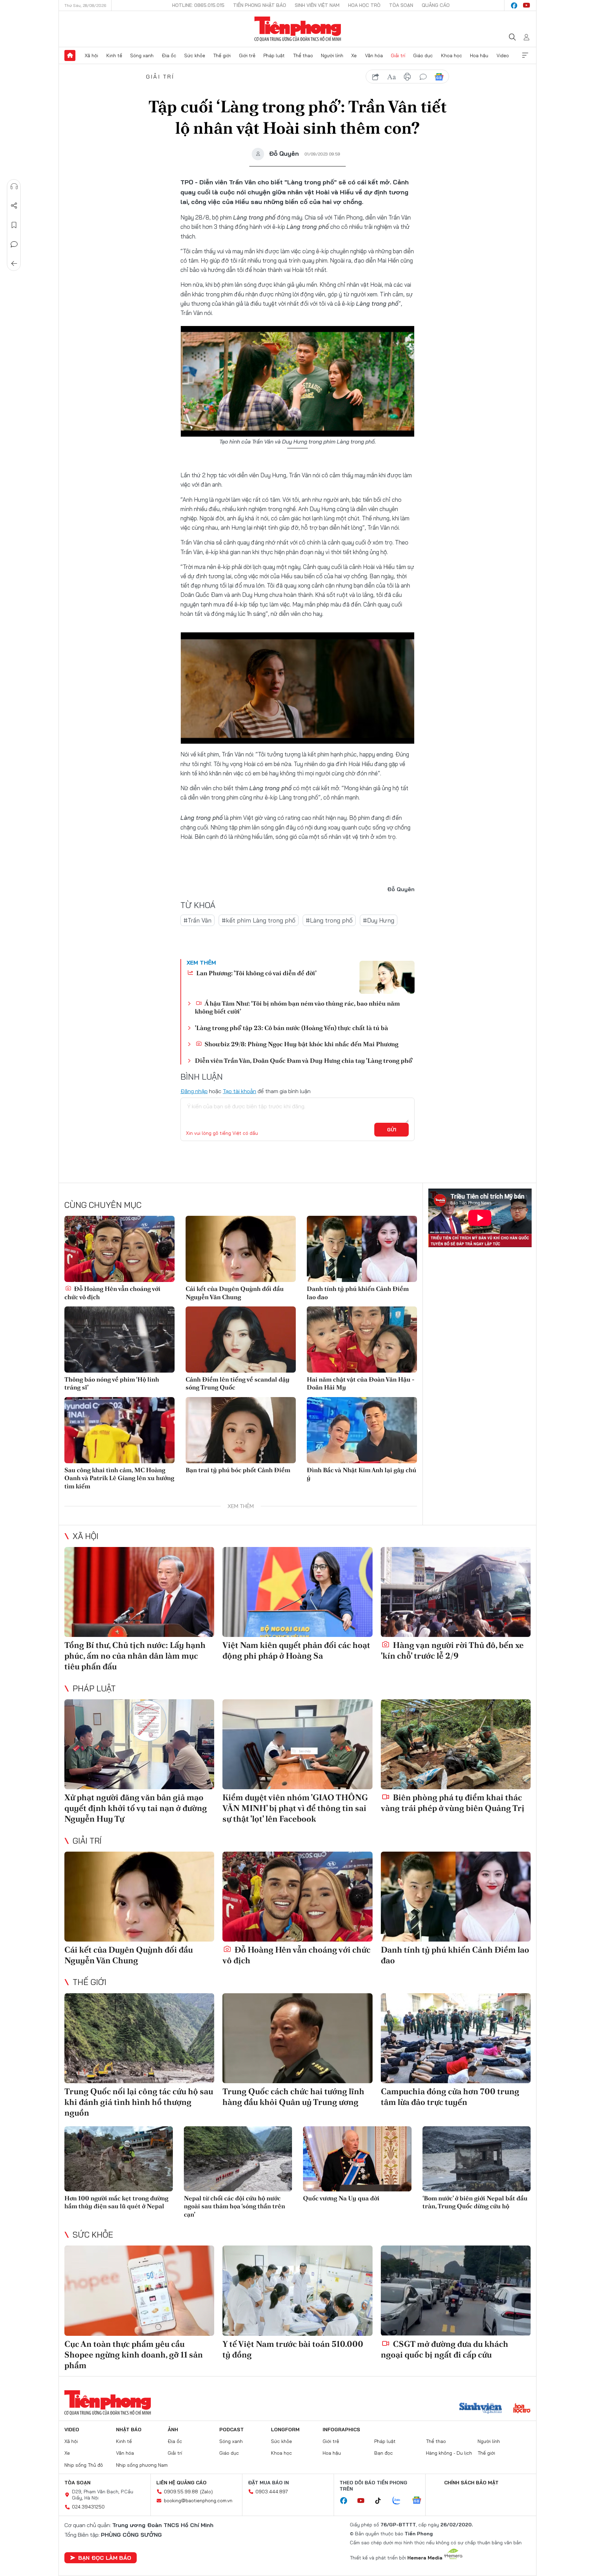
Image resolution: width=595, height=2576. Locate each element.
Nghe (14, 186)
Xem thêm (525, 55)
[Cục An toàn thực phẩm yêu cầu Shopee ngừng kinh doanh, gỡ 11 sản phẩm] (139, 2290)
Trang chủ (70, 55)
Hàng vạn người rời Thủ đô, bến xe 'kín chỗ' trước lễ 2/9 (452, 1650)
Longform (285, 2430)
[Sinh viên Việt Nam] (481, 2409)
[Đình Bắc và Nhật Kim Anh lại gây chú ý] (362, 1430)
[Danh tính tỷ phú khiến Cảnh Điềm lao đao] (362, 1249)
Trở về (14, 264)
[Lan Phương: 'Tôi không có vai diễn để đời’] (387, 977)
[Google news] (420, 2501)
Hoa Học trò (364, 5)
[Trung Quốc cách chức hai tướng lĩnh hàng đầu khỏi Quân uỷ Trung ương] (297, 2038)
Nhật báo (129, 2430)
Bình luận (14, 244)
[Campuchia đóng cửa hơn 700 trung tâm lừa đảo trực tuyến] (456, 2038)
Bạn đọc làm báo (105, 2558)
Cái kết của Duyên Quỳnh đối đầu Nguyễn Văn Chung (235, 1293)
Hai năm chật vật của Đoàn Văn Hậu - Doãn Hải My (361, 1383)
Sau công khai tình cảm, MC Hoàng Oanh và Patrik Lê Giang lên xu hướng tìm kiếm (119, 1478)
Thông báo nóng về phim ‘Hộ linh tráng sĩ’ (112, 1383)
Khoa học (452, 55)
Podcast (232, 2430)
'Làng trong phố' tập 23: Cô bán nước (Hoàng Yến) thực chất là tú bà (291, 1028)
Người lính (332, 55)
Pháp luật (274, 55)
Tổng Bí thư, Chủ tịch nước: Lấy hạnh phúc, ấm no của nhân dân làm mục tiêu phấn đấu (135, 1656)
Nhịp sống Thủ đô (84, 2465)
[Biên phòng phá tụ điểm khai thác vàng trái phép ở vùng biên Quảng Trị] (456, 1744)
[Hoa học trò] (522, 2409)
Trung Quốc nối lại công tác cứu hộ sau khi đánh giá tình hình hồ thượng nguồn (139, 2102)
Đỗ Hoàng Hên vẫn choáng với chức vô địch (112, 1293)
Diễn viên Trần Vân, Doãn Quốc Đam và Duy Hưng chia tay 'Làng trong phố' (304, 1061)
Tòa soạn (401, 5)
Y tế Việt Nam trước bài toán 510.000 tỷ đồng (293, 2349)
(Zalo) (206, 2492)
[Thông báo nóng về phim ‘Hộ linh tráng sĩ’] (119, 1340)
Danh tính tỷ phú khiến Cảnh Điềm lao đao (358, 1293)
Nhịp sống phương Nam (142, 2465)
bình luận (423, 77)
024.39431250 (88, 2507)
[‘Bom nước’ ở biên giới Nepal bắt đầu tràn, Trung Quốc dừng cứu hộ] (477, 2159)
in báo (407, 77)
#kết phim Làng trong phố (259, 920)
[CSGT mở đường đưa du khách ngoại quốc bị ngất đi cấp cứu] (456, 2290)
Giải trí (398, 55)
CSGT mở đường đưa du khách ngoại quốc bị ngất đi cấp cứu (445, 2349)
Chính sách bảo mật (471, 2483)
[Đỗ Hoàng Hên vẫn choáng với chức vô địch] (119, 1249)
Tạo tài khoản (239, 1091)
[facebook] (514, 6)
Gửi (392, 1130)
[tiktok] (382, 2501)
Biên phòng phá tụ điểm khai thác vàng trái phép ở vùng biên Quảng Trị (453, 1803)
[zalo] (400, 2501)
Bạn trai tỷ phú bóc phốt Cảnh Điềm (238, 1470)
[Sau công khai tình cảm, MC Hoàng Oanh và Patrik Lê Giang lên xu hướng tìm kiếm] (119, 1430)
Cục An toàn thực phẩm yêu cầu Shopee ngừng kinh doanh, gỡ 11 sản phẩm (134, 2355)
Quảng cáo (436, 5)
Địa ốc (169, 55)
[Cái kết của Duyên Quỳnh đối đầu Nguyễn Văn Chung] (241, 1249)
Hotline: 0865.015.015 (198, 5)
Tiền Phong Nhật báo (260, 5)
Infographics (341, 2430)
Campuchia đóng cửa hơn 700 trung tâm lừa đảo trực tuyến (450, 2097)
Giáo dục (423, 55)
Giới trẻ (247, 55)
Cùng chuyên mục (103, 1205)
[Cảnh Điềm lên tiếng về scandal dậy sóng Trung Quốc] (241, 1340)
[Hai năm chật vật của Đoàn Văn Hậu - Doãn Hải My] (362, 1340)
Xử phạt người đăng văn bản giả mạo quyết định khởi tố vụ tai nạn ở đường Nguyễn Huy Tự (136, 1808)
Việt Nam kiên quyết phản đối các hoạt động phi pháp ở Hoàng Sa (296, 1650)
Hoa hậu (479, 55)
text (392, 77)
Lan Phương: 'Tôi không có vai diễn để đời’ (256, 973)
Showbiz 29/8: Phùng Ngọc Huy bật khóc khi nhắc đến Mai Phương (301, 1044)
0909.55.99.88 (181, 2492)
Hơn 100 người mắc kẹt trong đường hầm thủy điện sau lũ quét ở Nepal (116, 2202)
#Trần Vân (197, 920)
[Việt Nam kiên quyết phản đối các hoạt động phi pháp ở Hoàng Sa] (297, 1592)
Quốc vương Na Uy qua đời (341, 2198)
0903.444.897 (272, 2492)
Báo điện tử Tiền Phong (298, 29)
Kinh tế (114, 55)
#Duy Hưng (379, 920)
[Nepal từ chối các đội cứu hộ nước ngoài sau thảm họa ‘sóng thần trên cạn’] (238, 2159)
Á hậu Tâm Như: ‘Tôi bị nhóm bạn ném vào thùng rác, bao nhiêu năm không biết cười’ (297, 1007)
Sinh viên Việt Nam (317, 5)
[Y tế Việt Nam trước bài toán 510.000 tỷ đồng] (297, 2290)
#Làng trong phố (329, 920)
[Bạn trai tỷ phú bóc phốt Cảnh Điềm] (241, 1430)
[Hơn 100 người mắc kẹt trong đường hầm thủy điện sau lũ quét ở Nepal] (119, 2159)
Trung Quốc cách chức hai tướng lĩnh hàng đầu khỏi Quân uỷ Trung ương (293, 2097)
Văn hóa (374, 55)
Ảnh (173, 2430)
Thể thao (303, 55)
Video (503, 55)
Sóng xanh (142, 55)
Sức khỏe (195, 55)
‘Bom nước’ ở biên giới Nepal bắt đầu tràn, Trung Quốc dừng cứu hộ (475, 2202)
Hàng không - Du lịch (449, 2453)
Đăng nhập (194, 1091)
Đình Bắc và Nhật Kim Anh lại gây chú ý (362, 1474)
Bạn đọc (384, 2453)
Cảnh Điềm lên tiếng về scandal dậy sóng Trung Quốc (238, 1383)
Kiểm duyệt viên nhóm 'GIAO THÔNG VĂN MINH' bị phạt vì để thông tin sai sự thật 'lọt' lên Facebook (295, 1808)
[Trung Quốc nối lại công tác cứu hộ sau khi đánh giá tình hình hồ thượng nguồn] (139, 2038)
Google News (439, 77)
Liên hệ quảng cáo (181, 2483)
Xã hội (91, 55)
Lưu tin (14, 225)
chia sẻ (376, 77)
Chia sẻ (14, 206)
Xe (354, 55)
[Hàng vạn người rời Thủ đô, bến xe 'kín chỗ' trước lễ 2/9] (456, 1592)
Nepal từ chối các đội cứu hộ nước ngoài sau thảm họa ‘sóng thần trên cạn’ (234, 2206)
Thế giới (222, 55)
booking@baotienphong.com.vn (198, 2501)
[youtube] (526, 6)
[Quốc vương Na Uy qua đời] (357, 2159)
